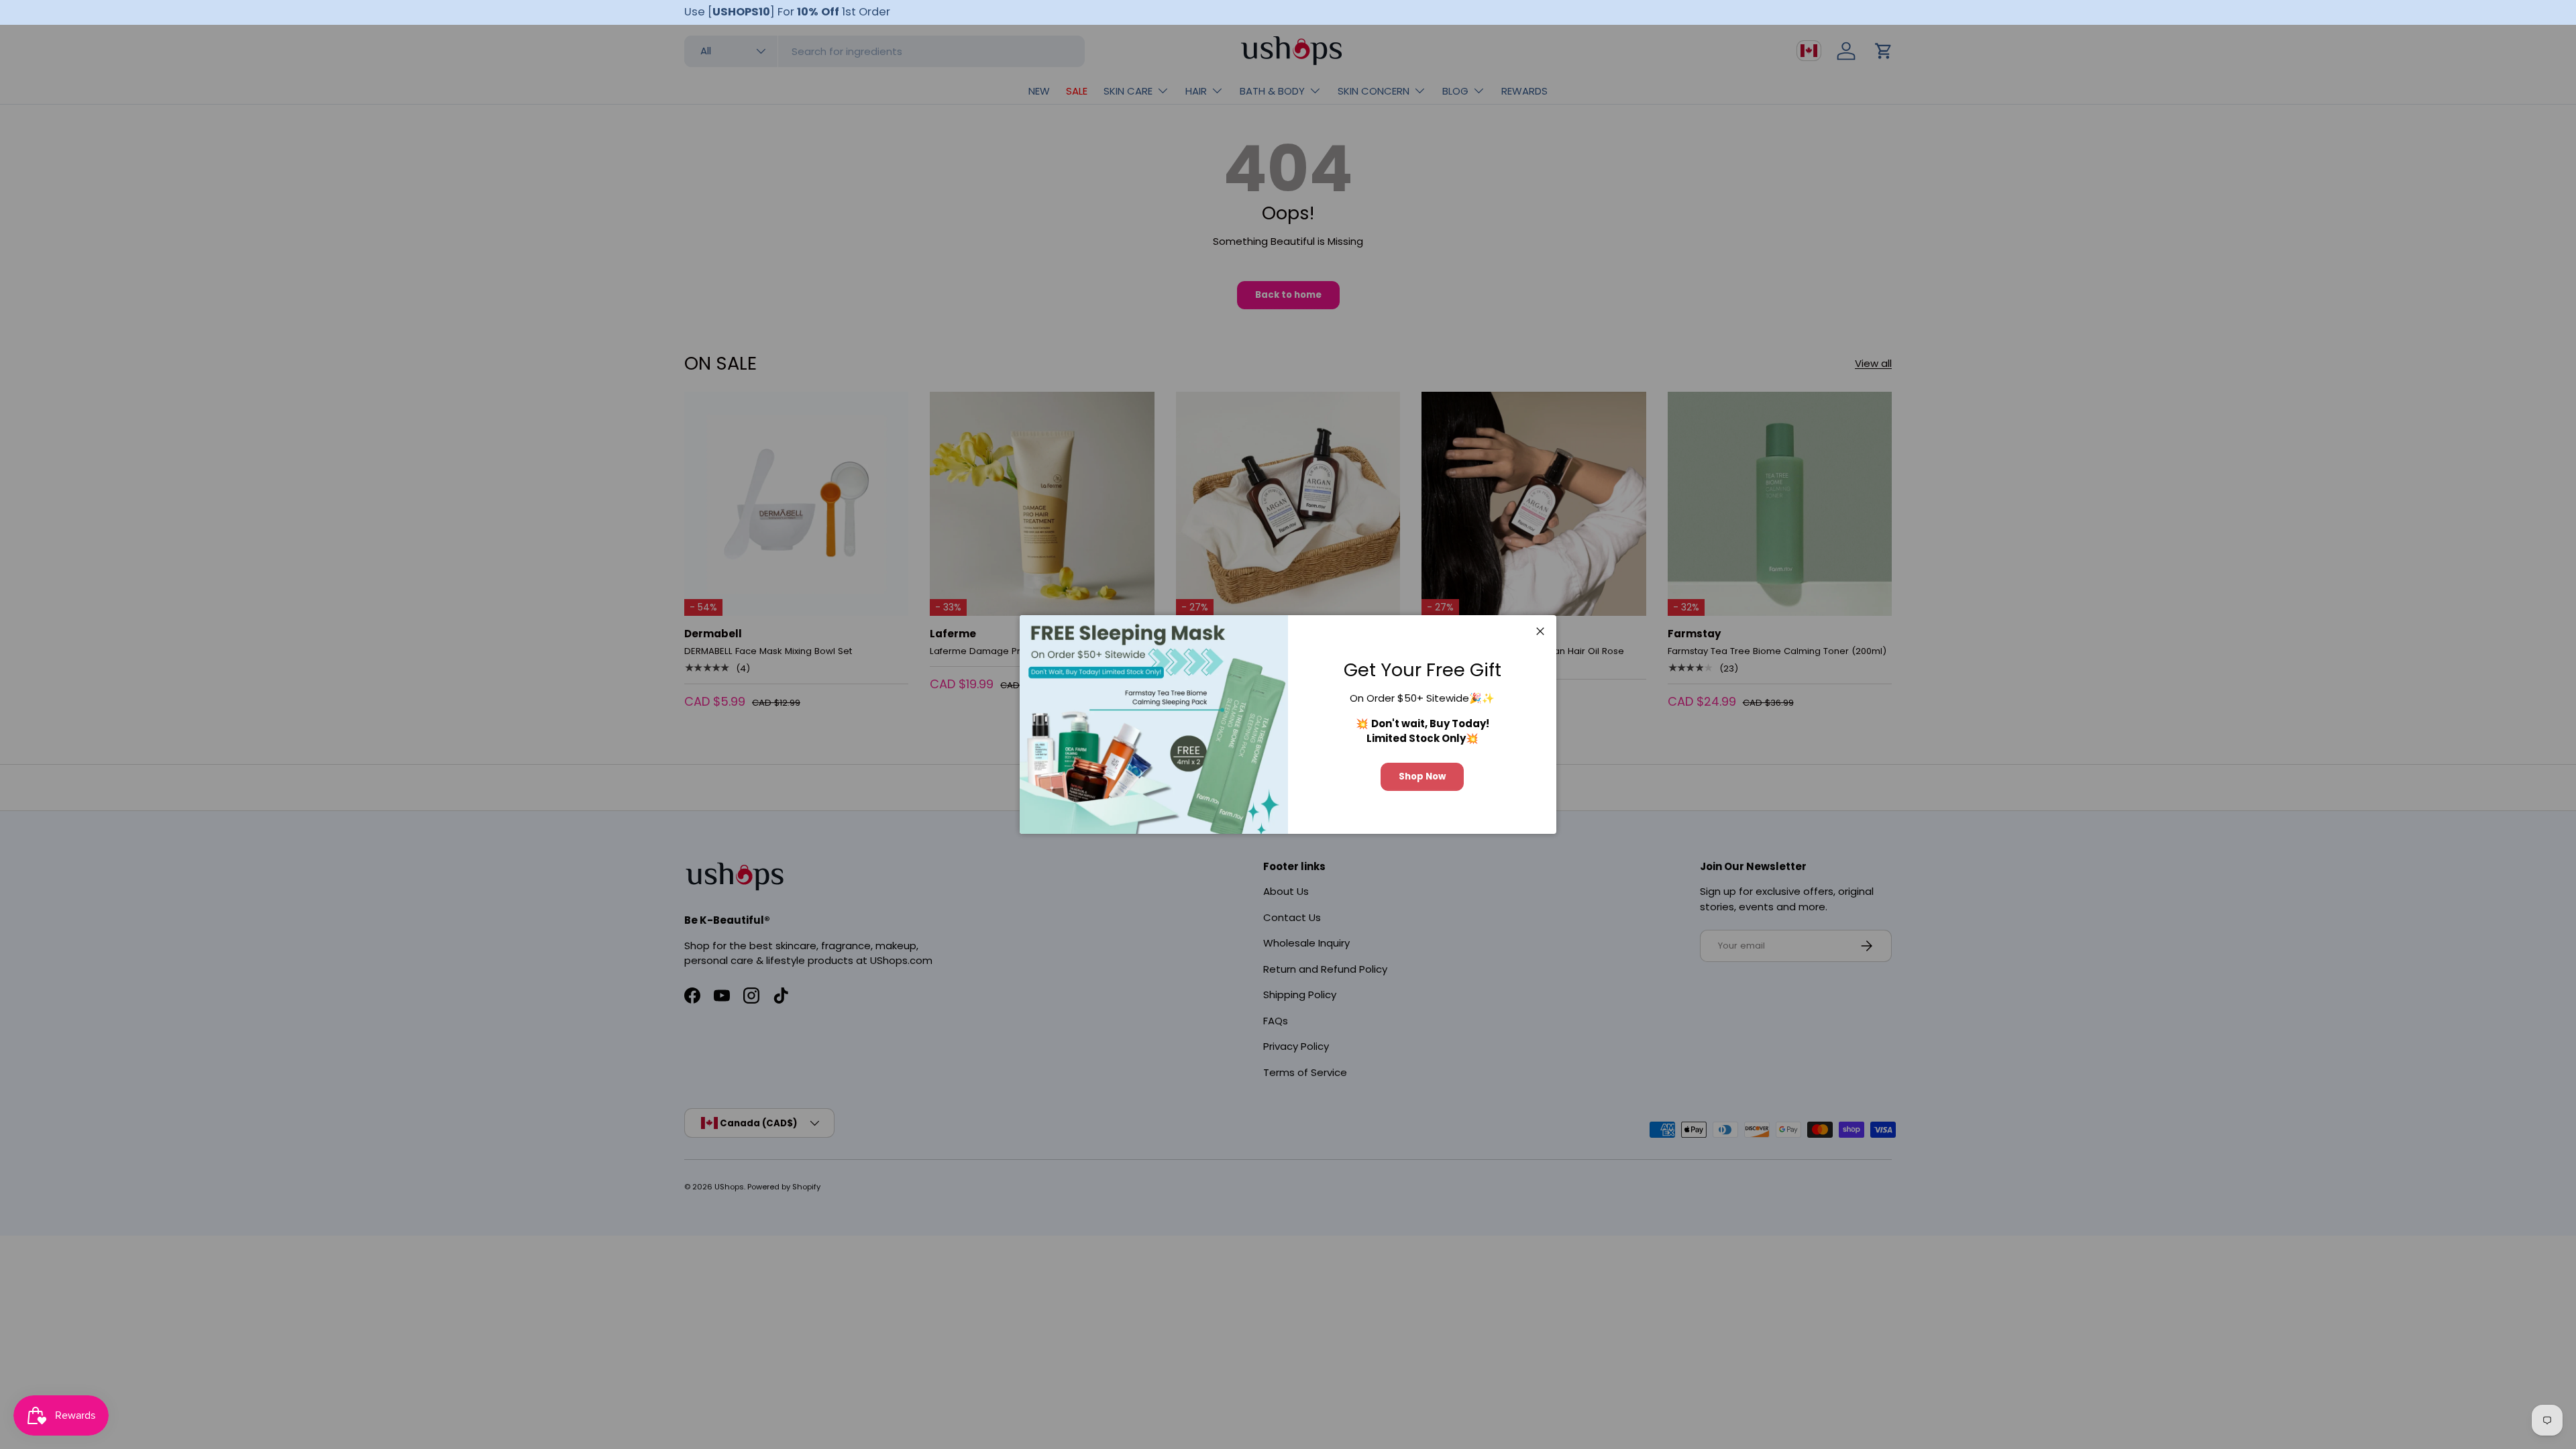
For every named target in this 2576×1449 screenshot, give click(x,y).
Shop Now (1422, 776)
